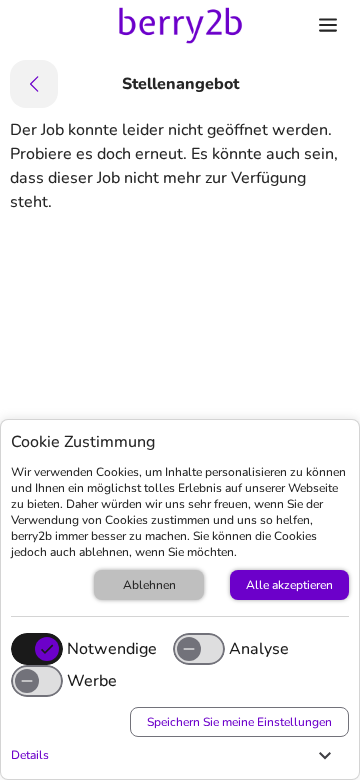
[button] (175, 755)
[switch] (199, 649)
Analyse (259, 649)
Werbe (92, 681)
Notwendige (112, 649)
